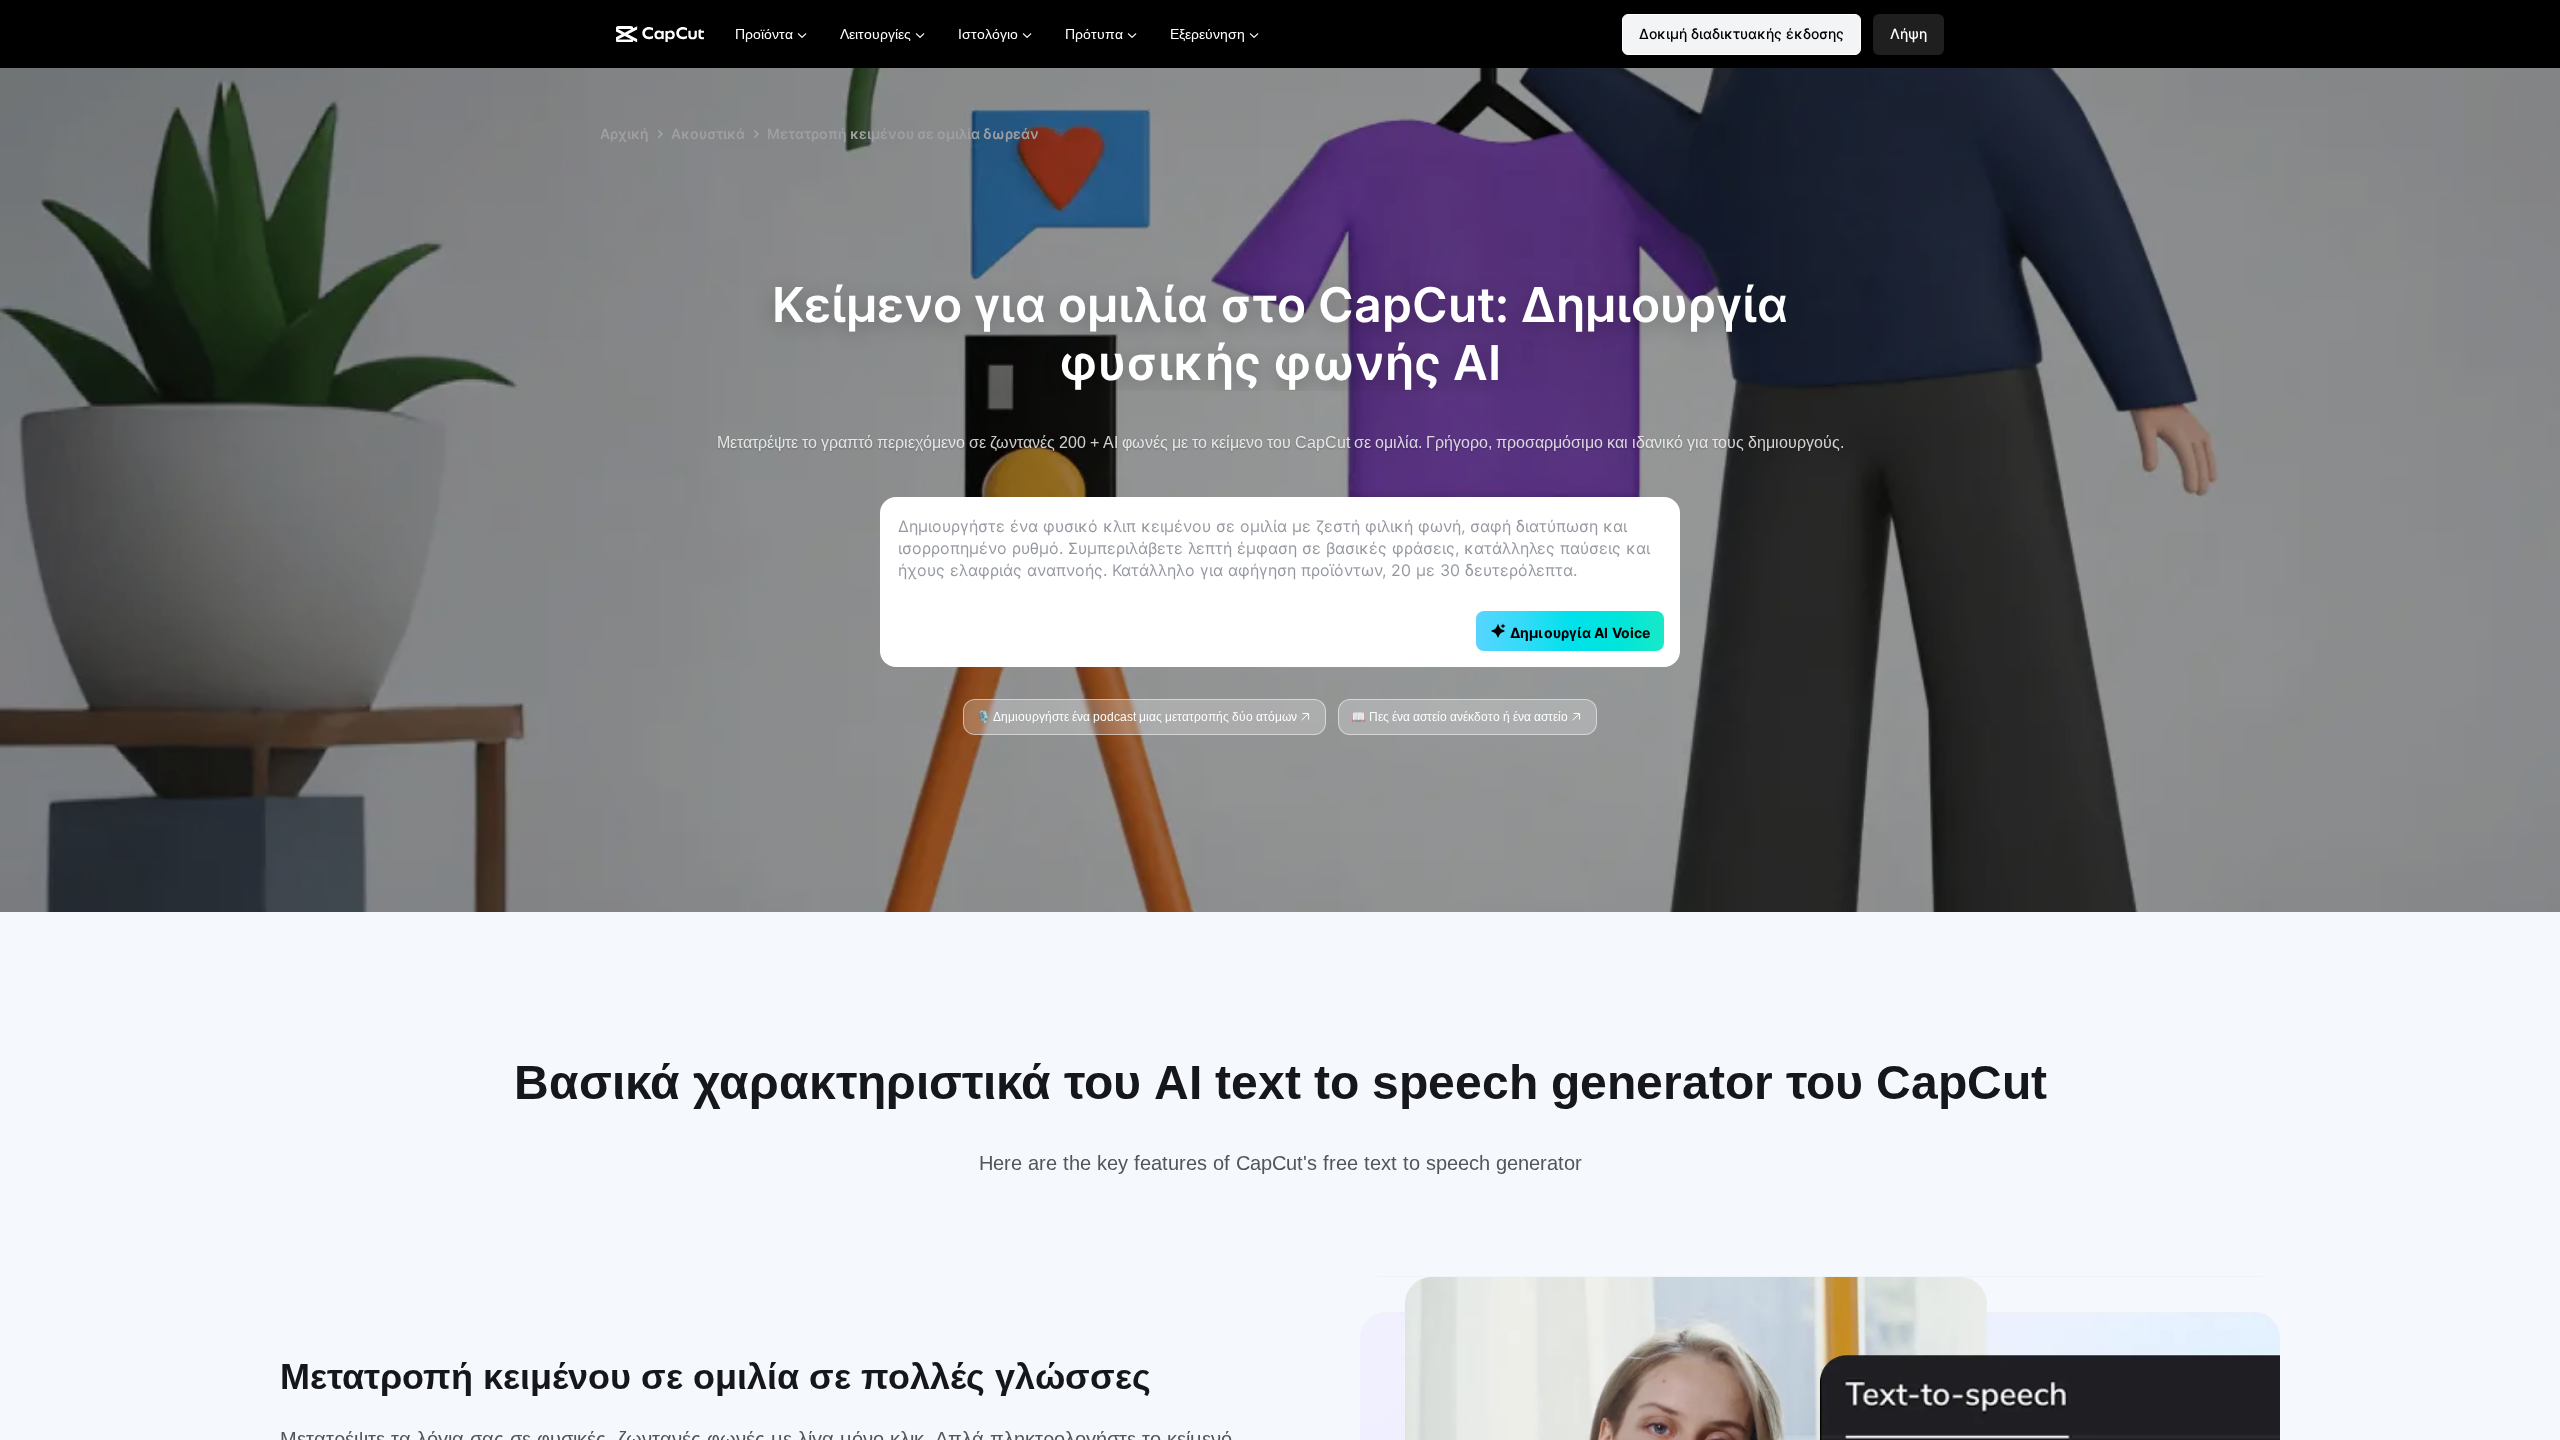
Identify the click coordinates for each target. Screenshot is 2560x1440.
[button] (1908, 34)
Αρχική (624, 133)
